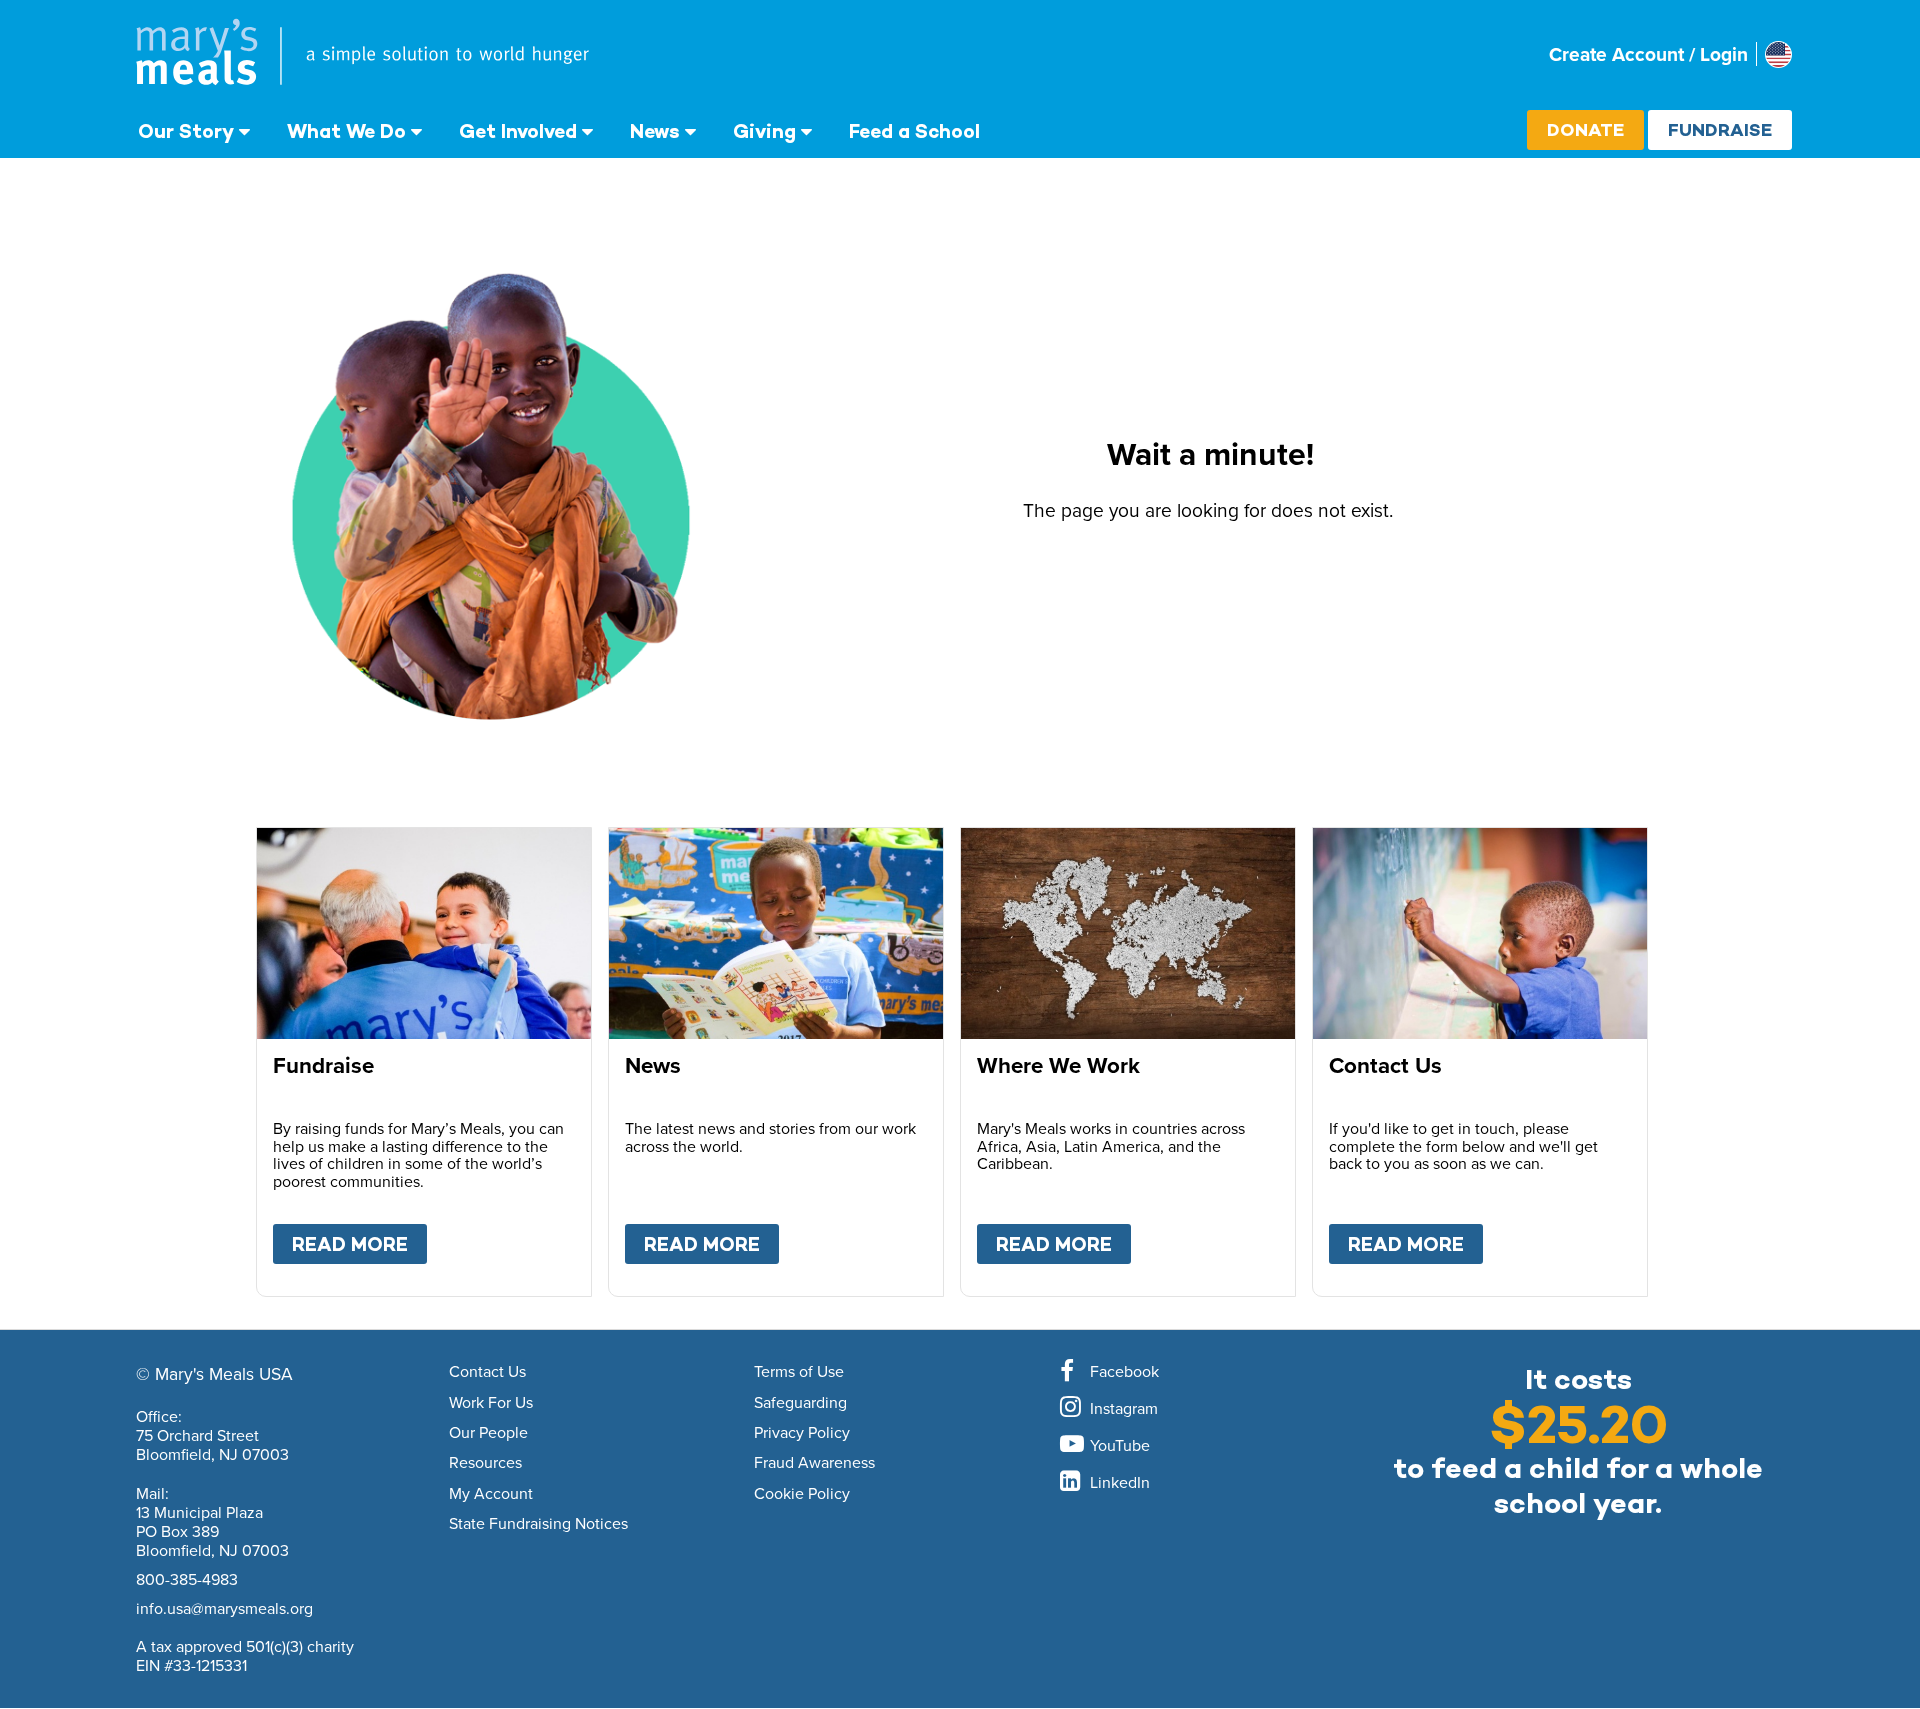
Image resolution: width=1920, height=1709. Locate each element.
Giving (764, 131)
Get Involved (518, 131)
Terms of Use (799, 1372)
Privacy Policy (802, 1433)
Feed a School (914, 131)
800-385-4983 (187, 1579)
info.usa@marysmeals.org (224, 1608)
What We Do (346, 131)
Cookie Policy (802, 1494)
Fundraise (1720, 129)
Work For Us (491, 1403)
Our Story (186, 131)
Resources (485, 1463)
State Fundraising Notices (538, 1524)
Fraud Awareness (814, 1463)
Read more (359, 1244)
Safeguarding (800, 1403)
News (655, 131)
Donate (1585, 129)
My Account (491, 1494)
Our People (488, 1433)
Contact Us (487, 1372)
